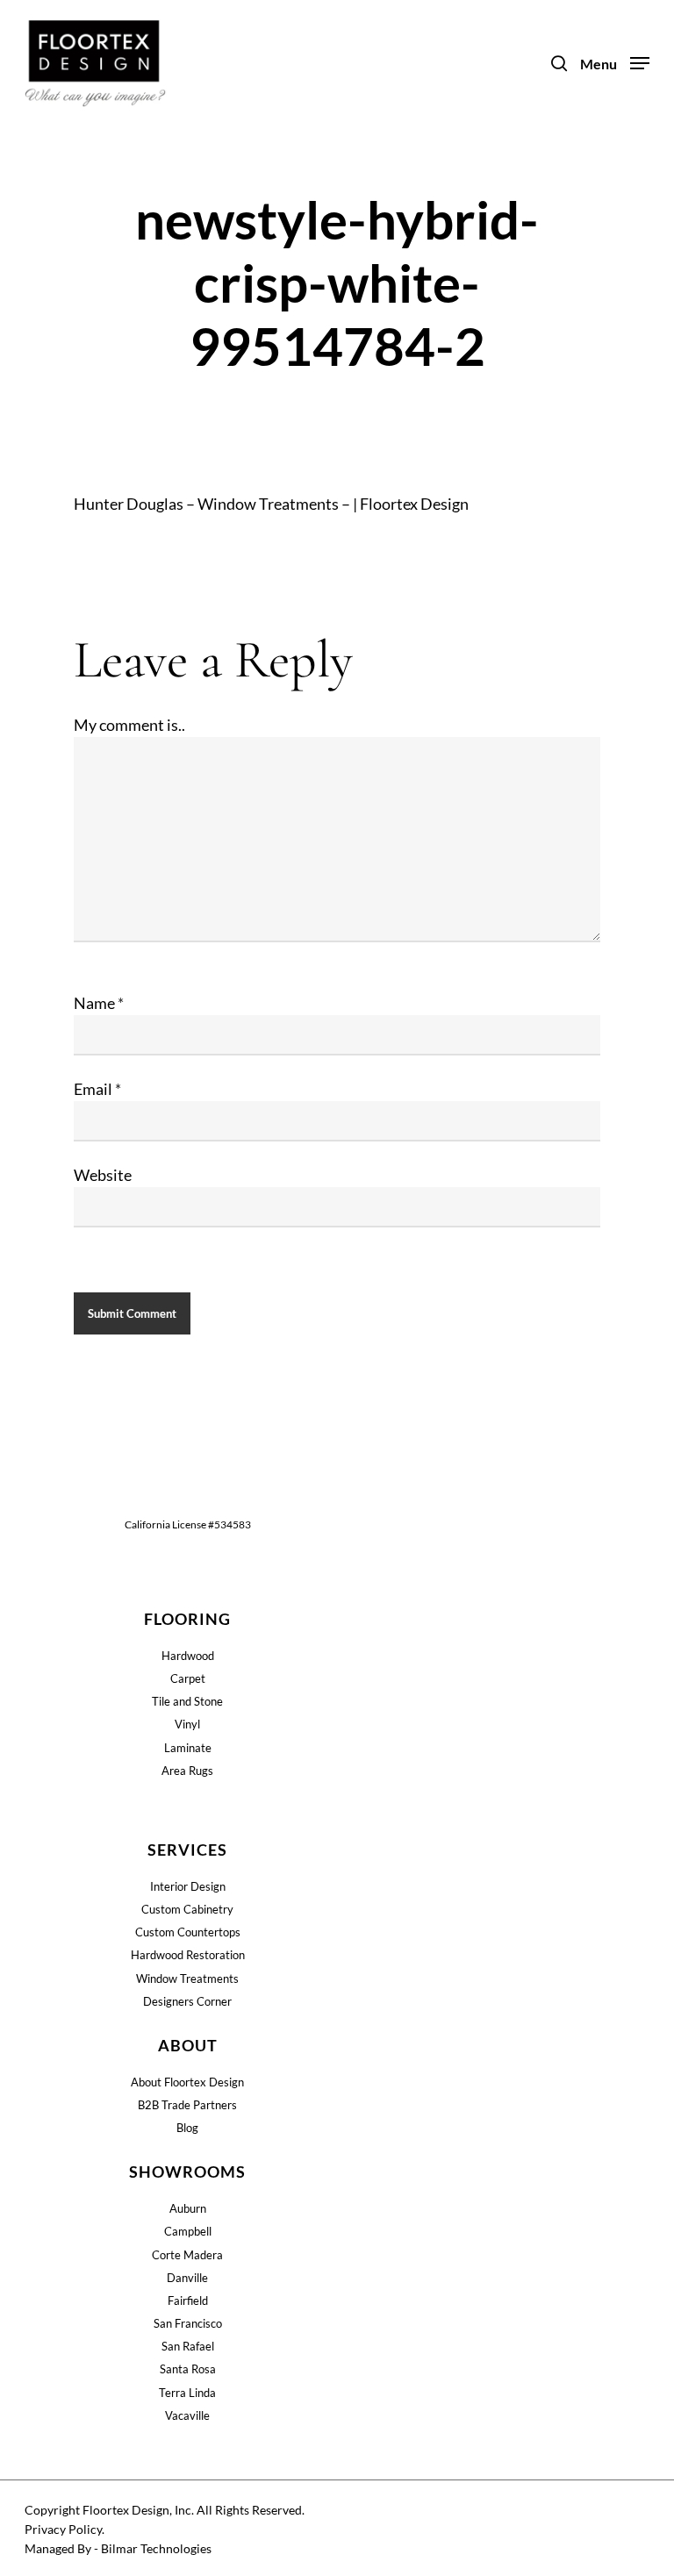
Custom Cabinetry (187, 1909)
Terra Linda (187, 2393)
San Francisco (188, 2323)
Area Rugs (187, 1771)
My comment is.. (129, 725)
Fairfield (188, 2301)
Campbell (188, 2231)
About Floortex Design (187, 2082)
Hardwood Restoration (188, 1955)
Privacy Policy (63, 2529)
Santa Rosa (188, 2369)
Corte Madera (187, 2255)
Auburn (188, 2208)
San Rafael (188, 2346)
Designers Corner (187, 2001)
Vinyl (187, 1724)
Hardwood (188, 1656)
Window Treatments (187, 1979)
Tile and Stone (187, 1701)
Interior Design (188, 1886)
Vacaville (187, 2415)
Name (99, 1003)
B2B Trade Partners (187, 2105)
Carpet (188, 1678)
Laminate (188, 1748)
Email (97, 1089)
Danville (187, 2278)
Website (103, 1175)
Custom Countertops (188, 1932)
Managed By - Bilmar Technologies (118, 2548)
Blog (187, 2128)
